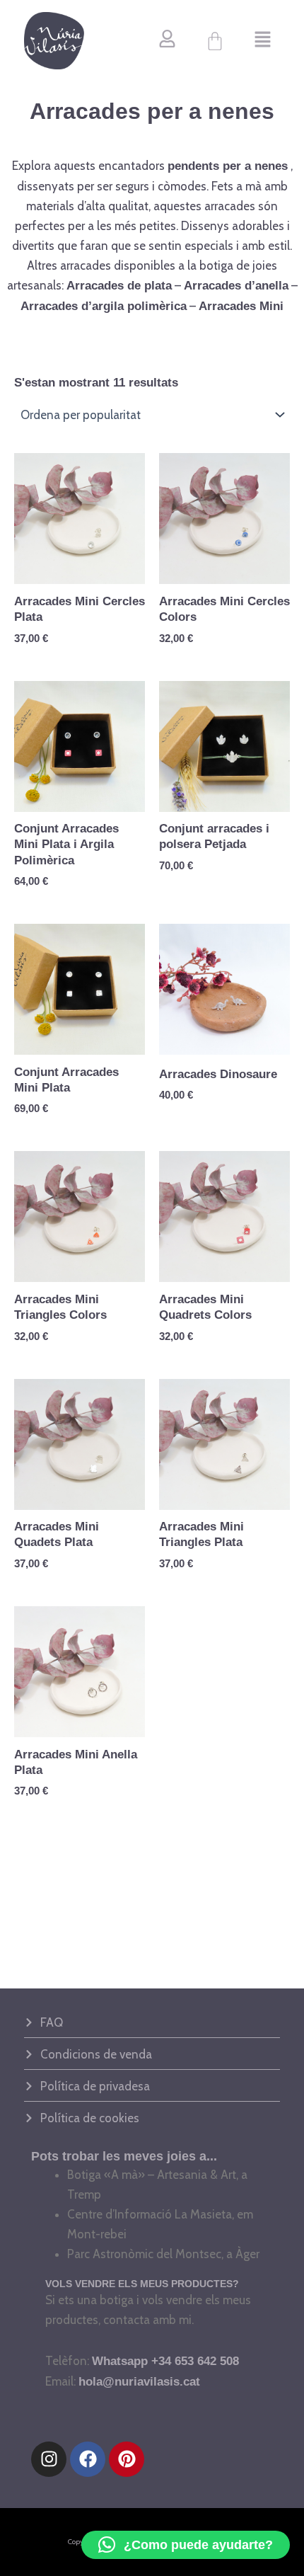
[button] (263, 41)
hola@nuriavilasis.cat (139, 2382)
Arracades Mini (241, 306)
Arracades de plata (119, 286)
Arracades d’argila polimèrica (104, 306)
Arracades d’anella (236, 286)
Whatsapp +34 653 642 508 (165, 2361)
